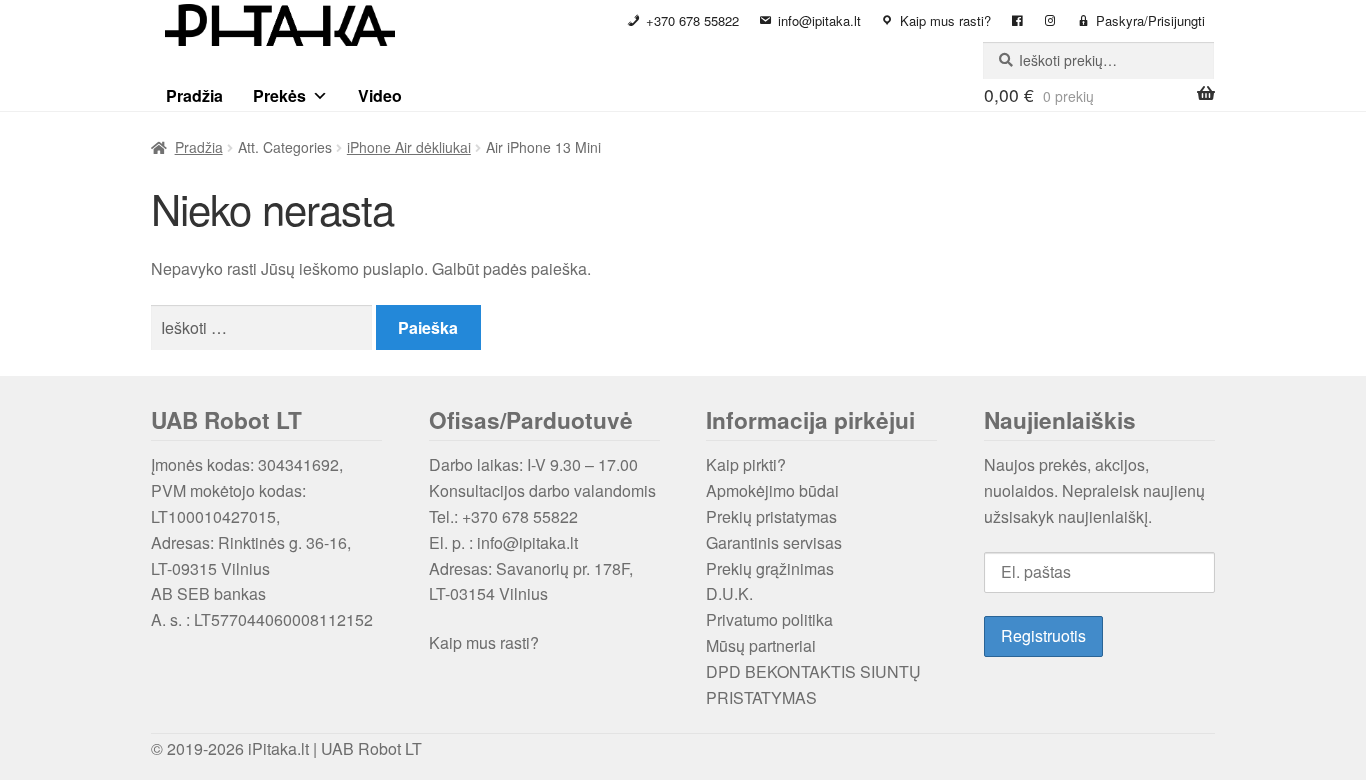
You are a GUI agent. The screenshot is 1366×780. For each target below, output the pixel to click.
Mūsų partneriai (761, 645)
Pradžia (194, 95)
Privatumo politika (769, 619)
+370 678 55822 (692, 20)
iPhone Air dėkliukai (409, 147)
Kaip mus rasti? (945, 20)
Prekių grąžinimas (770, 568)
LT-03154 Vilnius (488, 593)
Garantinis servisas (774, 542)
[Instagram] (1050, 21)
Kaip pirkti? (746, 464)
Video (380, 95)
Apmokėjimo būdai (772, 490)
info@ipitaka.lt (819, 20)
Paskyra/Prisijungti (1150, 20)
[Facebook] (1017, 21)
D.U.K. (729, 593)
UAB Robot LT (371, 748)
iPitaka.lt (278, 748)
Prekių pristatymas (771, 516)
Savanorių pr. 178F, (564, 568)
